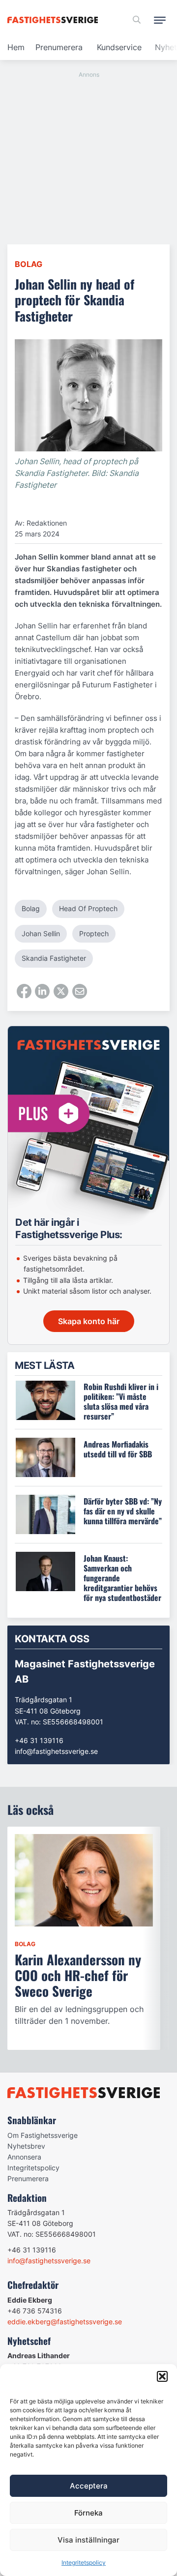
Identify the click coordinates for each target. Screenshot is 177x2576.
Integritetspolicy (84, 2562)
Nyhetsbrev (26, 2146)
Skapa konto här (89, 1321)
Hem (16, 47)
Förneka (88, 2513)
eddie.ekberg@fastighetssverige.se (65, 2322)
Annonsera (24, 2157)
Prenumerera (59, 47)
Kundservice (119, 47)
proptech (94, 933)
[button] (162, 2376)
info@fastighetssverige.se (56, 1751)
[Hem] (54, 20)
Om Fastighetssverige (43, 2135)
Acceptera (89, 2486)
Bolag (29, 264)
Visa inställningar (88, 2540)
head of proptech (88, 908)
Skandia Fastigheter (54, 958)
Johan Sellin (41, 933)
